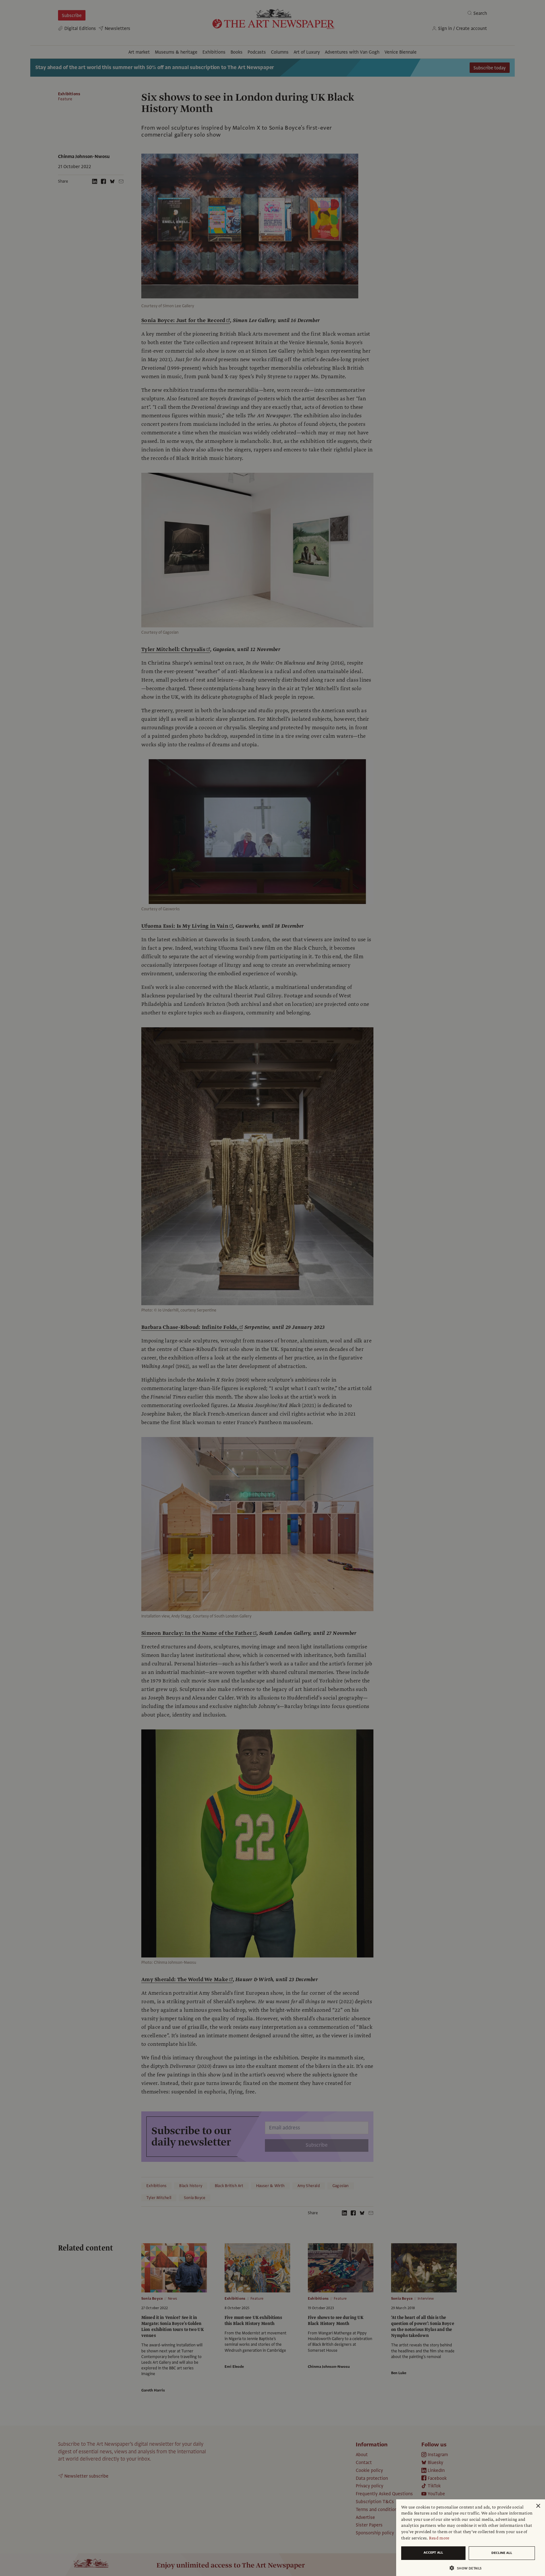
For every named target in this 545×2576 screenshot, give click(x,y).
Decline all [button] (502, 2553)
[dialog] (471, 2538)
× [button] (538, 2506)
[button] (468, 2568)
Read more (439, 2538)
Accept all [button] (433, 2553)
